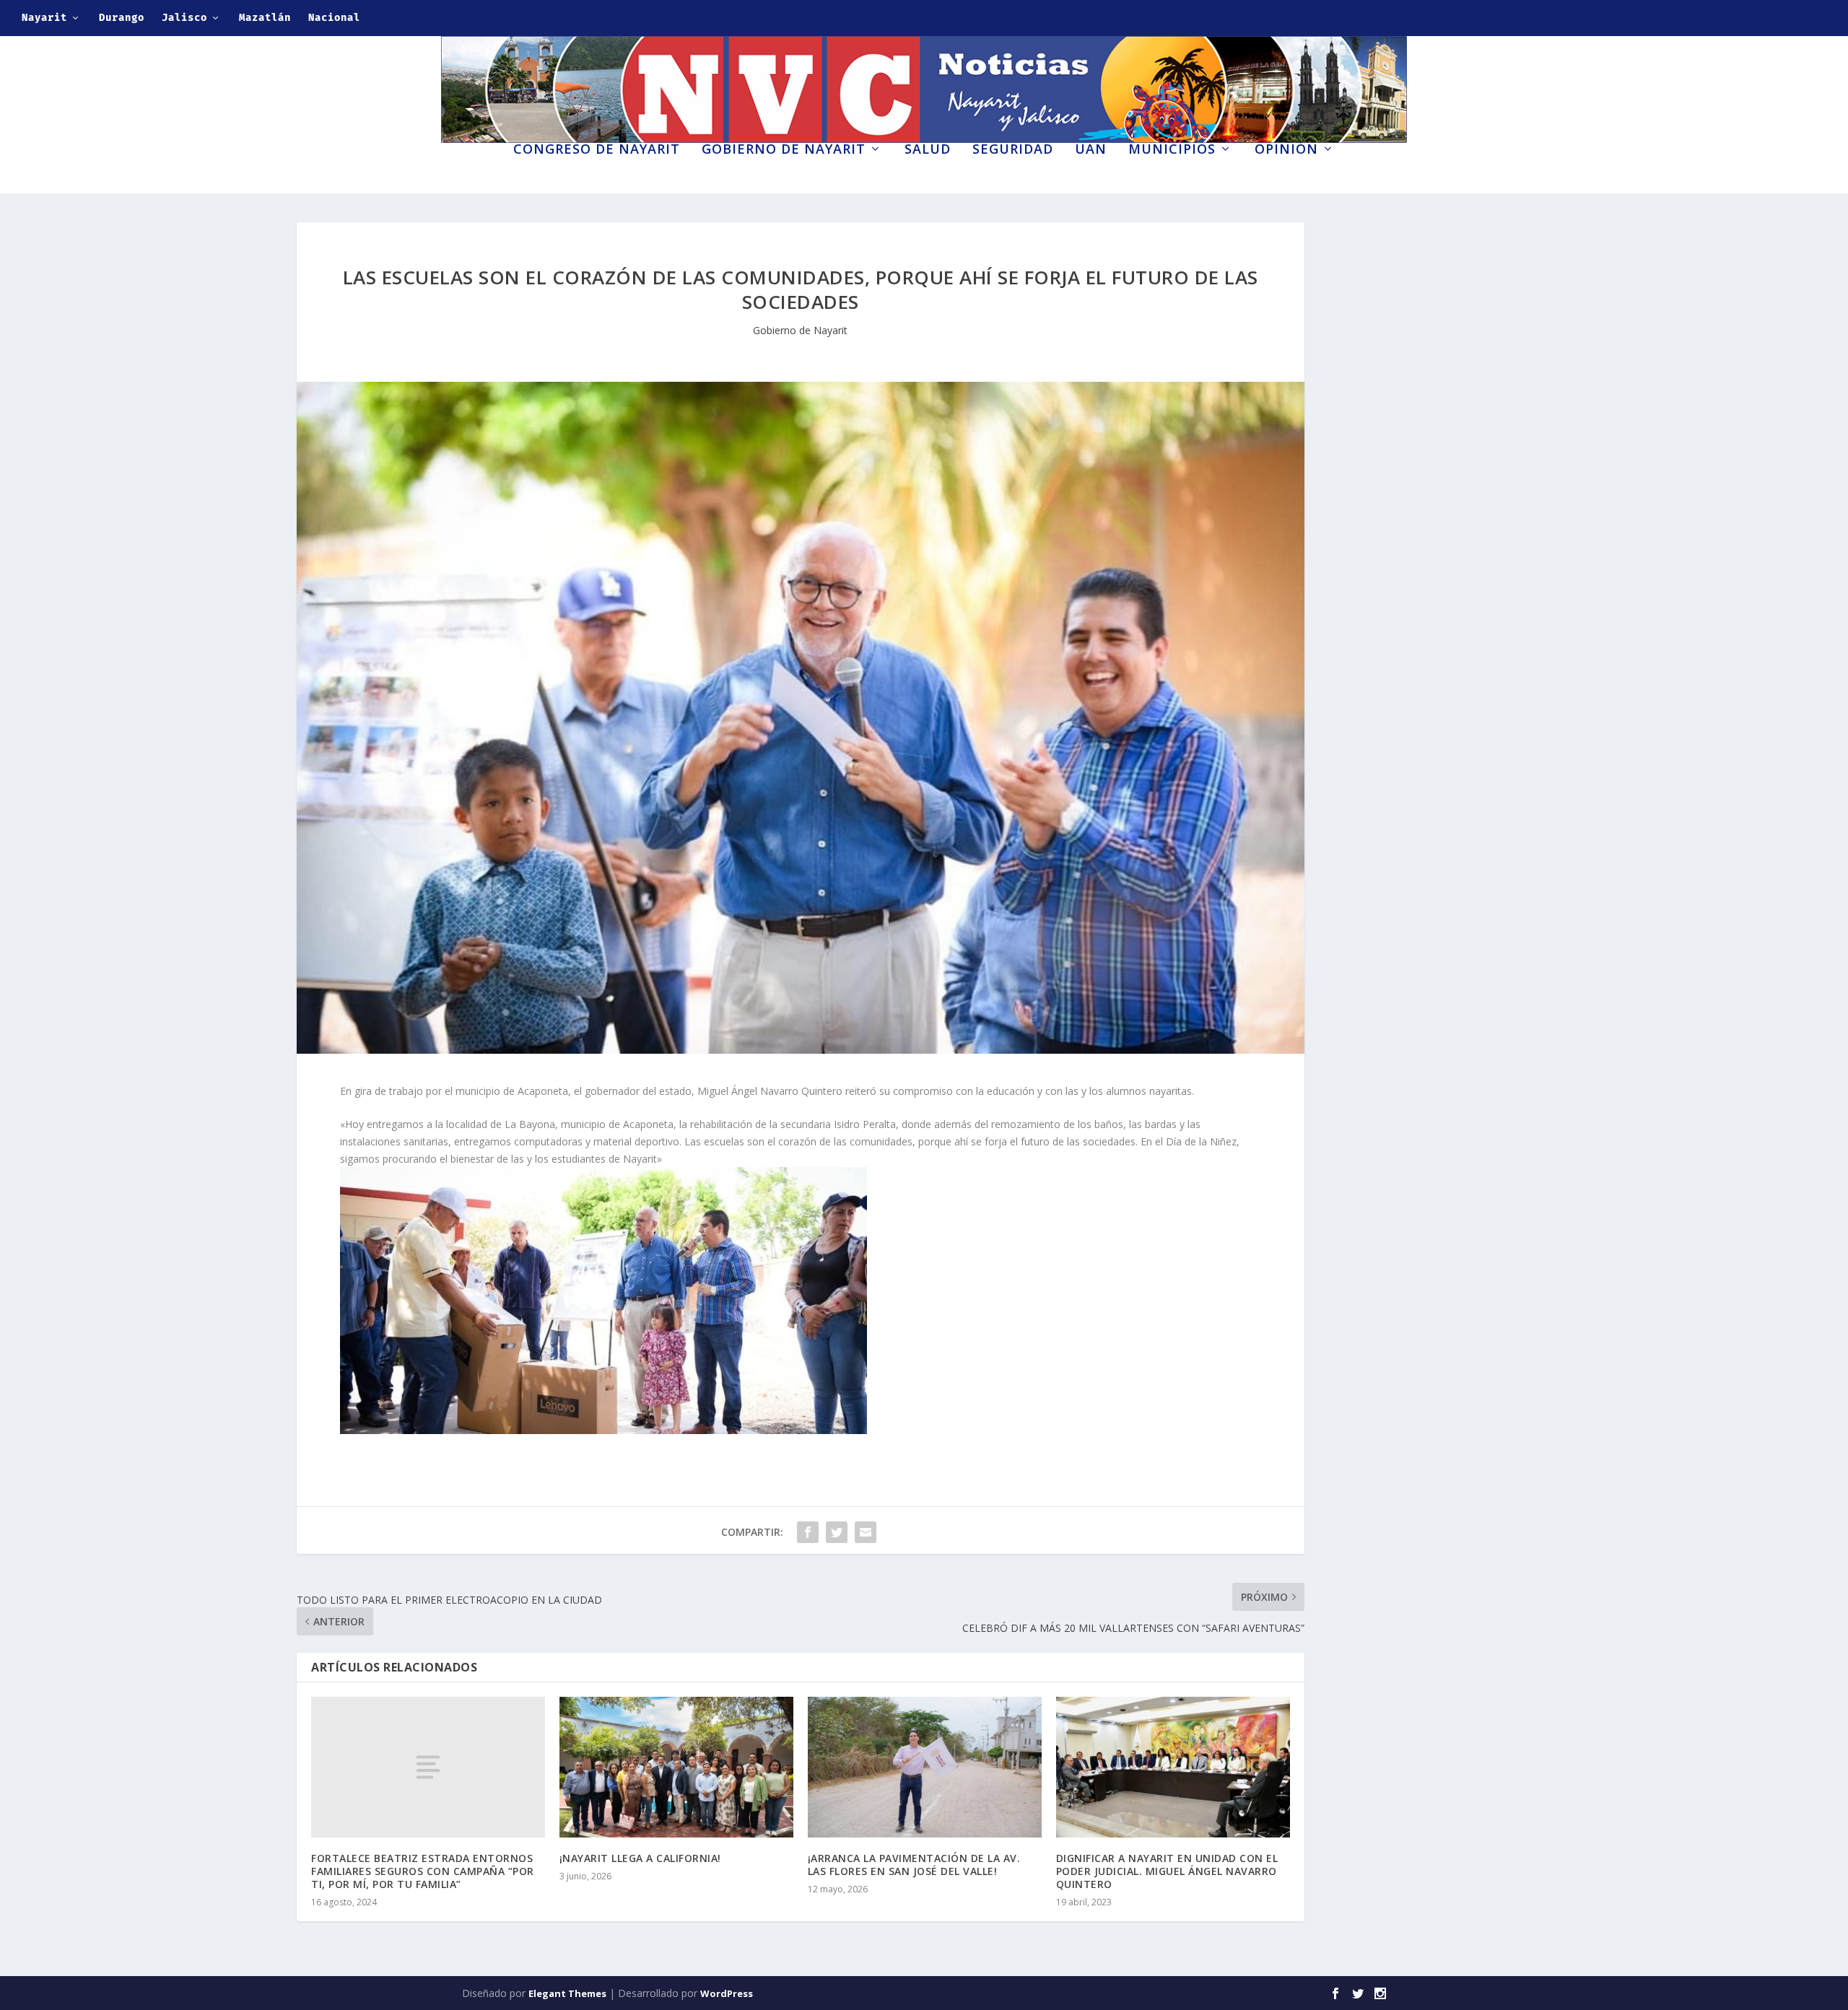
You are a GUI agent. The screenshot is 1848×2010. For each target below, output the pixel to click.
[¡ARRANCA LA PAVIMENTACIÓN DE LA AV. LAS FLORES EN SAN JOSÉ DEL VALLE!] (925, 1767)
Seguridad (1013, 150)
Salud (928, 150)
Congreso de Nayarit (597, 150)
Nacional (334, 18)
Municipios (1172, 150)
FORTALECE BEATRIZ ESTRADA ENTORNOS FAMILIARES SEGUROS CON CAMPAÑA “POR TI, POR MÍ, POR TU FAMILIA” (423, 1871)
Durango (122, 18)
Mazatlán (265, 18)
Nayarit (44, 18)
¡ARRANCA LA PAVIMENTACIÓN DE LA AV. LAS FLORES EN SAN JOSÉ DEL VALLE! (914, 1865)
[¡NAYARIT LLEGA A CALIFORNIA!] (676, 1767)
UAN (1091, 150)
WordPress (727, 1993)
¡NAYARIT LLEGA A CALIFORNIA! (640, 1858)
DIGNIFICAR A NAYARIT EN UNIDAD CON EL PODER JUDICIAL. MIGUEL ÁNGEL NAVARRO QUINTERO (1167, 1871)
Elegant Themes (567, 1993)
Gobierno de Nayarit (784, 150)
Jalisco (184, 18)
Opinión (1286, 150)
